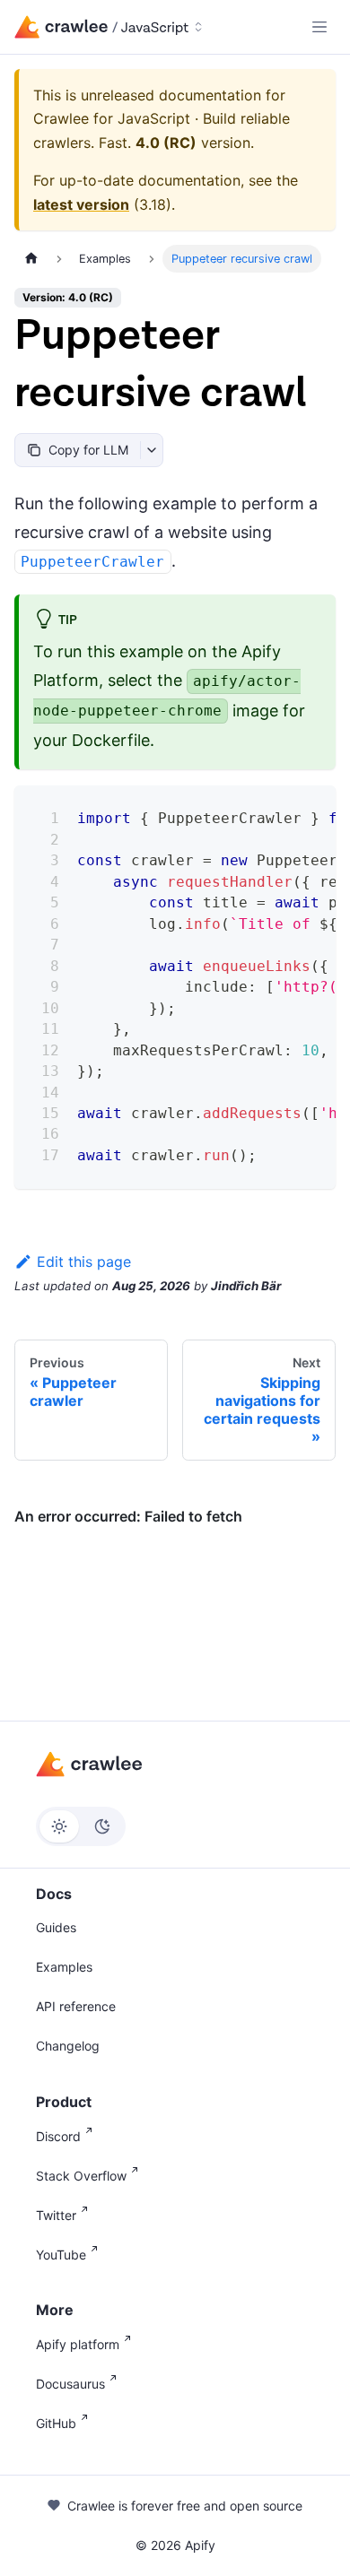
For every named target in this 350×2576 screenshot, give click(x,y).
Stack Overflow (81, 2176)
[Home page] (31, 259)
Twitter (56, 2215)
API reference (76, 2006)
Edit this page (84, 1262)
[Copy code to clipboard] (309, 813)
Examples (64, 1967)
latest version (81, 204)
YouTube (61, 2255)
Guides (56, 1927)
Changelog (68, 2046)
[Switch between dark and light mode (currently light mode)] (81, 1826)
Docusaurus (70, 2384)
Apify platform (78, 2344)
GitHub (56, 2423)
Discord (58, 2136)
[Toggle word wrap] (276, 813)
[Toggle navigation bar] (319, 27)
